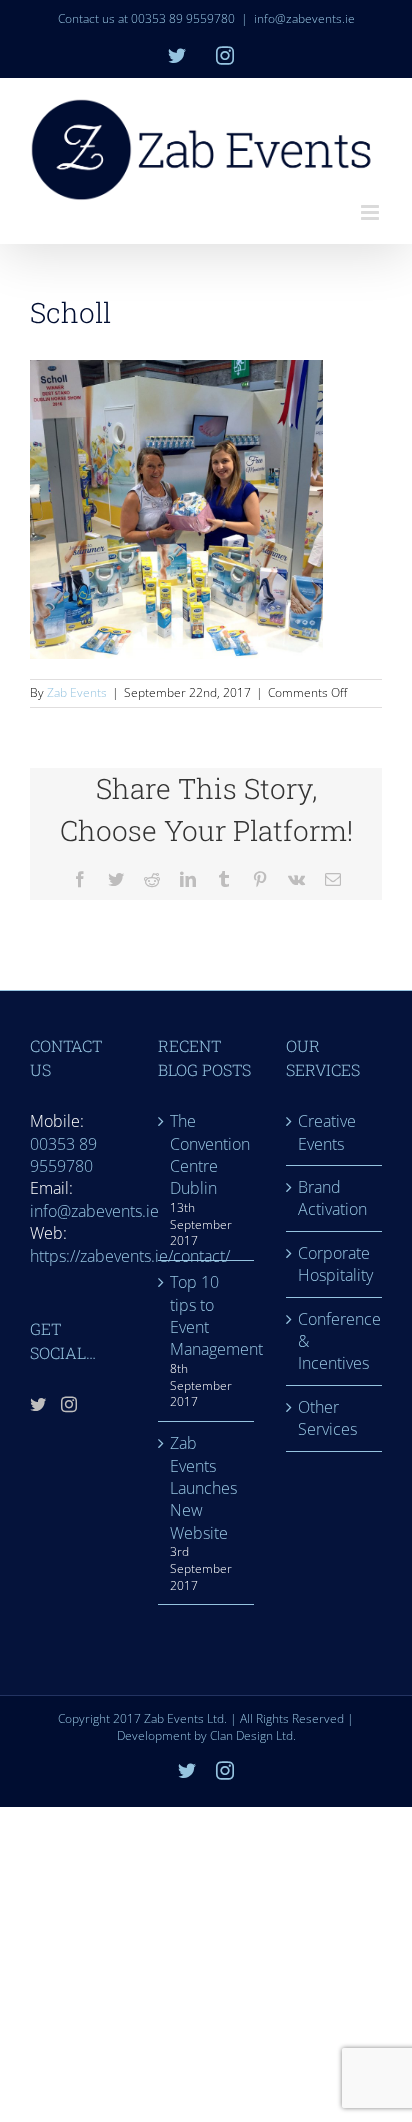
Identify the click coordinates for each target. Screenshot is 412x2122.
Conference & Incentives (335, 1341)
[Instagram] (69, 1404)
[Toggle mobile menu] (371, 212)
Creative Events (327, 1132)
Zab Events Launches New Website (203, 1488)
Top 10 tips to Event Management (207, 1315)
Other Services (327, 1418)
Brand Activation (332, 1198)
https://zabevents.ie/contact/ (130, 1256)
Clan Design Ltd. (253, 1735)
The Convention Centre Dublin (207, 1154)
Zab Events (77, 692)
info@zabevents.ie (304, 18)
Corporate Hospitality (335, 1264)
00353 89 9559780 (63, 1155)
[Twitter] (38, 1404)
